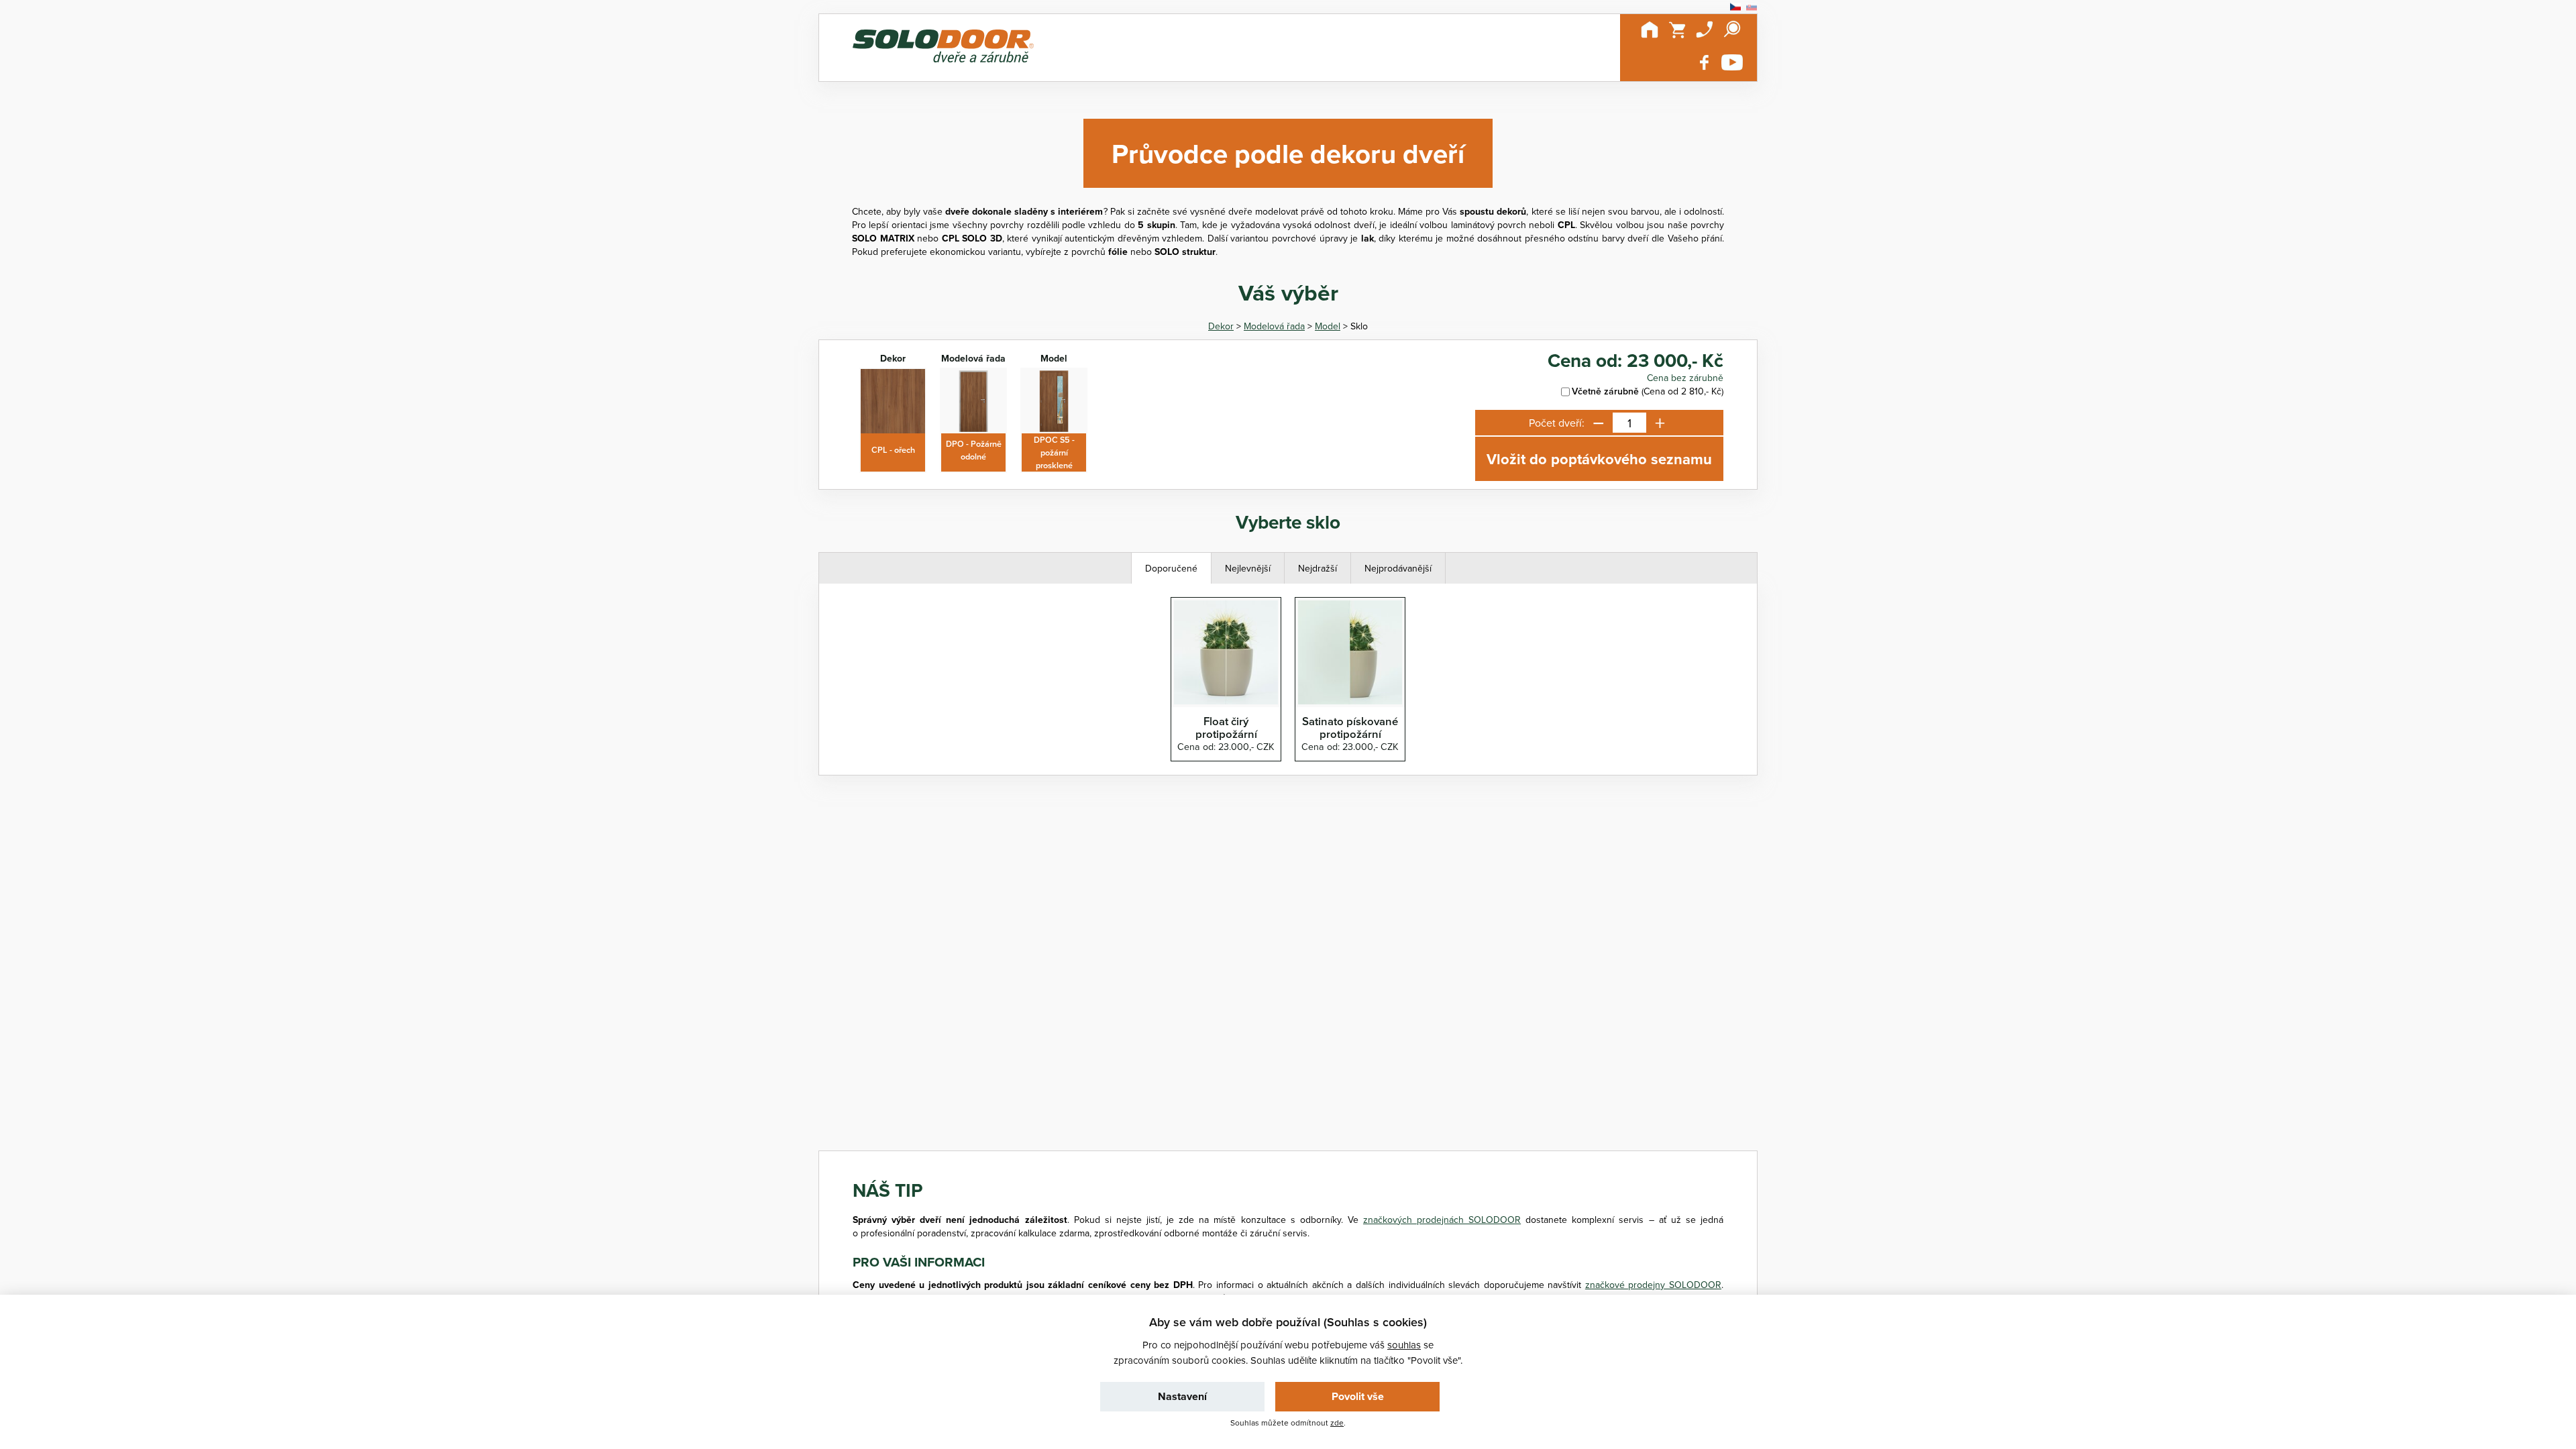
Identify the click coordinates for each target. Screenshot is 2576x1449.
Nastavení (1182, 1396)
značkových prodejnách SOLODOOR (1442, 1220)
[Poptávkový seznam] (1677, 30)
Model (1328, 326)
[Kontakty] (1705, 30)
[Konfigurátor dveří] (943, 48)
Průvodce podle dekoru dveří (1288, 153)
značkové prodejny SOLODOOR (1653, 1285)
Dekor (1221, 326)
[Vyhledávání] (1732, 30)
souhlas (1404, 1345)
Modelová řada (1274, 326)
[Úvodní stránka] (1650, 30)
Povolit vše (1358, 1396)
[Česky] (1735, 7)
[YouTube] (1732, 62)
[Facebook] (1705, 62)
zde (1337, 1423)
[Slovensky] (1752, 7)
